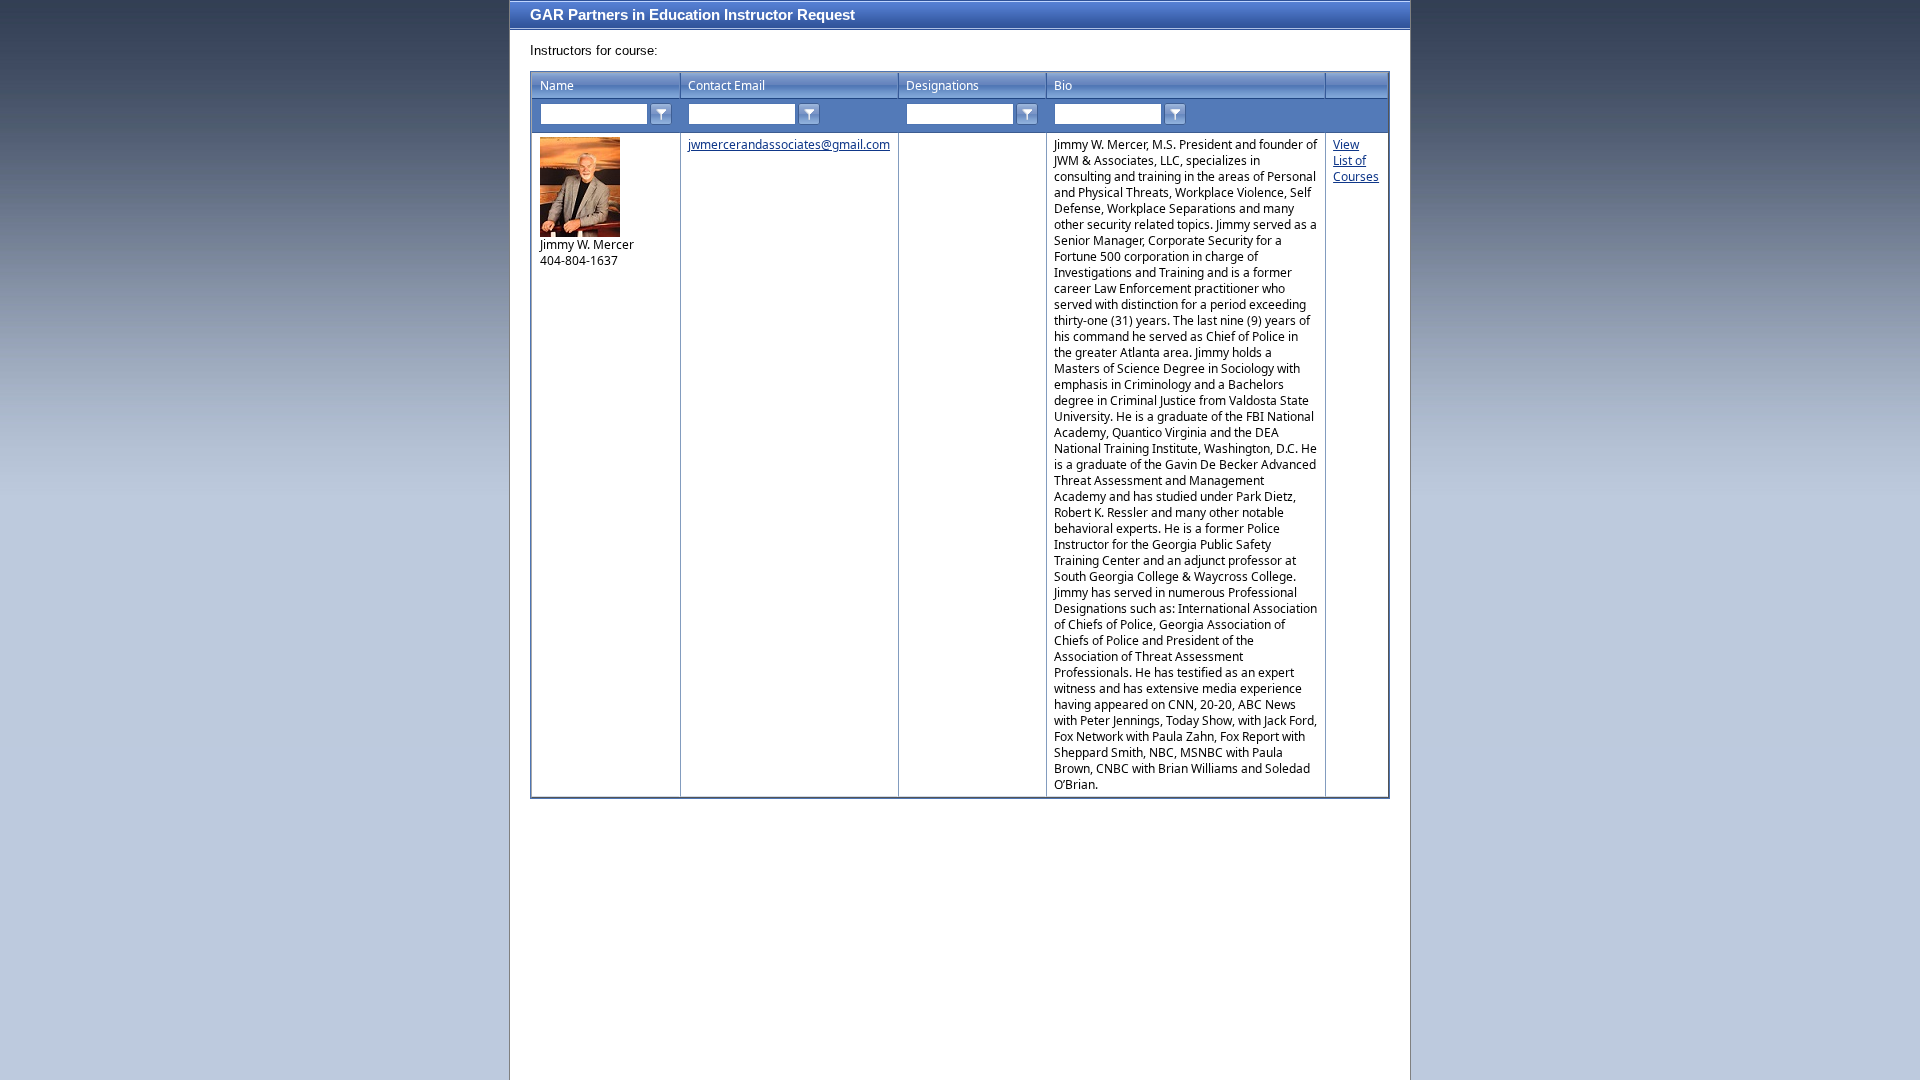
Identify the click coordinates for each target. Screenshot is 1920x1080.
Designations (942, 85)
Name (557, 85)
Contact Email (726, 85)
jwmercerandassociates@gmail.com (789, 144)
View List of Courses (1356, 160)
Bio (1063, 85)
